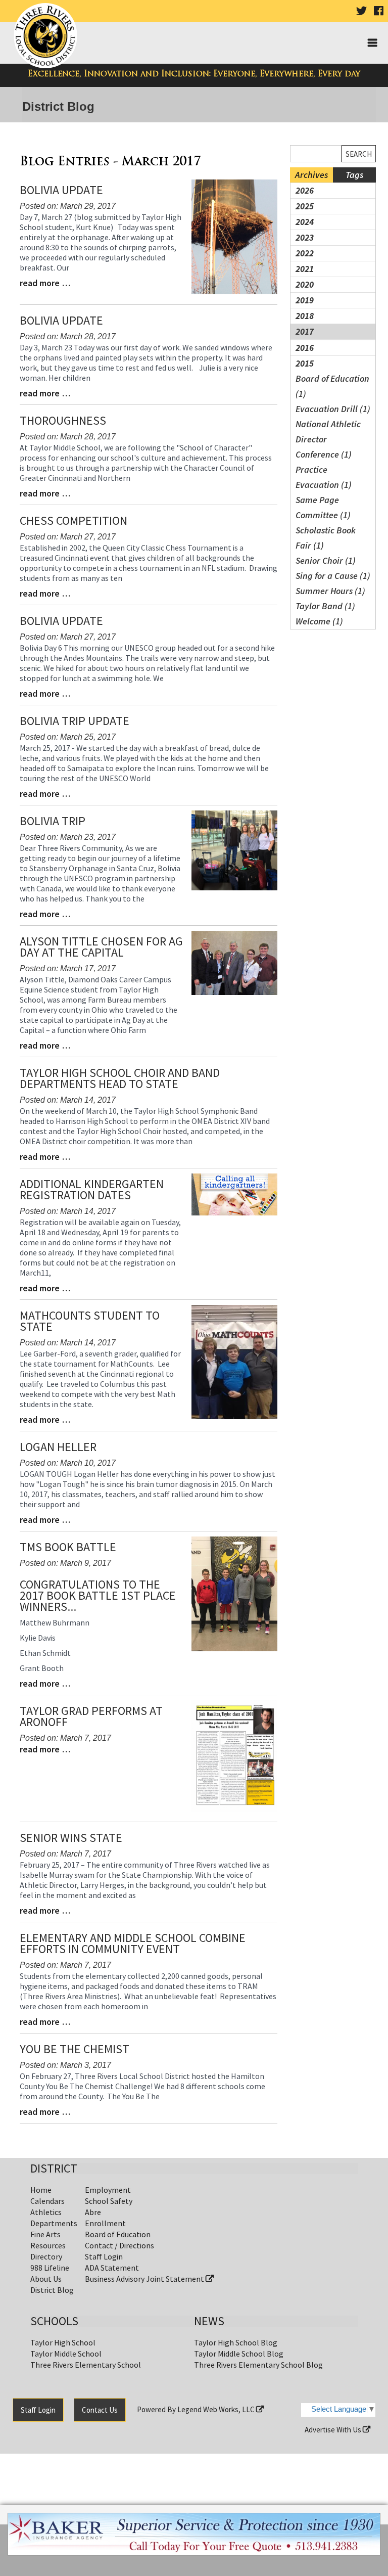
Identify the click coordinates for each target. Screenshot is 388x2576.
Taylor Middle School (66, 2354)
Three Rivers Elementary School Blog (258, 2365)
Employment (108, 2190)
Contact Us (100, 2410)
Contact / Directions (119, 2245)
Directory (46, 2256)
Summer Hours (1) (330, 591)
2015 (305, 363)
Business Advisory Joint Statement (145, 2279)
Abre (93, 2212)
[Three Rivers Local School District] (47, 36)
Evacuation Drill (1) (333, 409)
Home (41, 2190)
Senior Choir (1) (326, 560)
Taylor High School (63, 2342)
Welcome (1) (319, 621)
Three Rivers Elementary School (86, 2365)
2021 (305, 269)
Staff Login (104, 2256)
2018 (305, 316)
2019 (305, 300)
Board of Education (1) (332, 386)
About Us (46, 2279)
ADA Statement (112, 2268)
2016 (305, 348)
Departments (54, 2223)
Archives (311, 175)
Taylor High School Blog (236, 2342)
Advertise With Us (334, 2430)
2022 (305, 253)
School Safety (109, 2201)
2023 (305, 237)
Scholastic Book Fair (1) (326, 538)
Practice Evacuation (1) (324, 477)
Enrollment (105, 2223)
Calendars (47, 2201)
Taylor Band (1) (325, 606)
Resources (48, 2245)
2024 (305, 222)
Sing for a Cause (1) (333, 576)
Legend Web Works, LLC (217, 2409)
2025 (305, 206)
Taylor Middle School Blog (239, 2354)
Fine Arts (45, 2234)
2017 (305, 331)
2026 (305, 190)
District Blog (52, 2290)
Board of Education (118, 2234)
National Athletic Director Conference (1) (328, 439)
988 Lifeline (50, 2268)
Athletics (46, 2212)
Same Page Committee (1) (323, 507)
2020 (305, 284)
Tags (354, 175)
